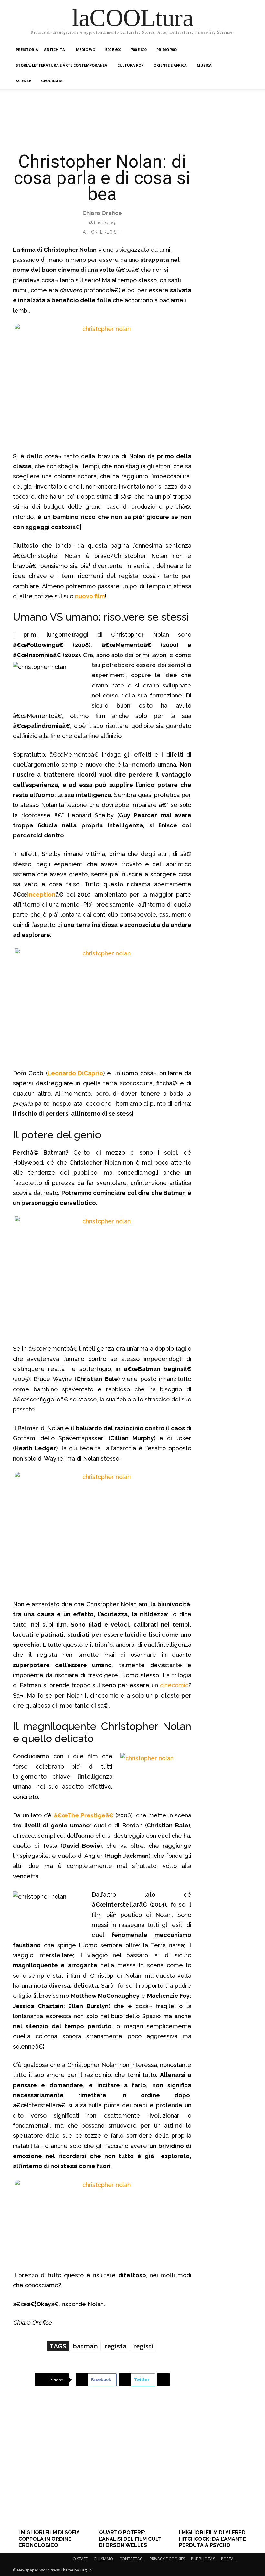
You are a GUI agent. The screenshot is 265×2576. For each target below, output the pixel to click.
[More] (164, 2380)
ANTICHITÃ (55, 50)
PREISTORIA (27, 50)
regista (116, 2346)
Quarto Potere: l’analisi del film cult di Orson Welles (130, 2539)
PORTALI (229, 2559)
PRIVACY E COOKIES (167, 2559)
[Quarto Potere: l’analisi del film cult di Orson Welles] (132, 2468)
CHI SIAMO (103, 2559)
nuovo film (90, 596)
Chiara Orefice (102, 213)
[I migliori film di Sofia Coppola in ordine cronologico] (52, 2468)
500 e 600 (113, 50)
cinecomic (174, 1685)
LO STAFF (79, 2559)
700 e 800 (139, 50)
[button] (244, 50)
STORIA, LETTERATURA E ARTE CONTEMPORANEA (62, 65)
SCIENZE (23, 81)
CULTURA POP (130, 65)
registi (143, 2346)
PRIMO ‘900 (166, 50)
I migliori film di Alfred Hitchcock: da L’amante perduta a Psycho (212, 2539)
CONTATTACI (131, 2559)
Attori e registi (101, 232)
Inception (41, 894)
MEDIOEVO (86, 50)
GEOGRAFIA (52, 81)
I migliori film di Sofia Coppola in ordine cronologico (49, 2539)
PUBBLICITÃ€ (203, 2559)
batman (85, 2346)
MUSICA (204, 65)
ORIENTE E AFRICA (170, 65)
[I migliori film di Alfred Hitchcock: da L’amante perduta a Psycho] (213, 2468)
